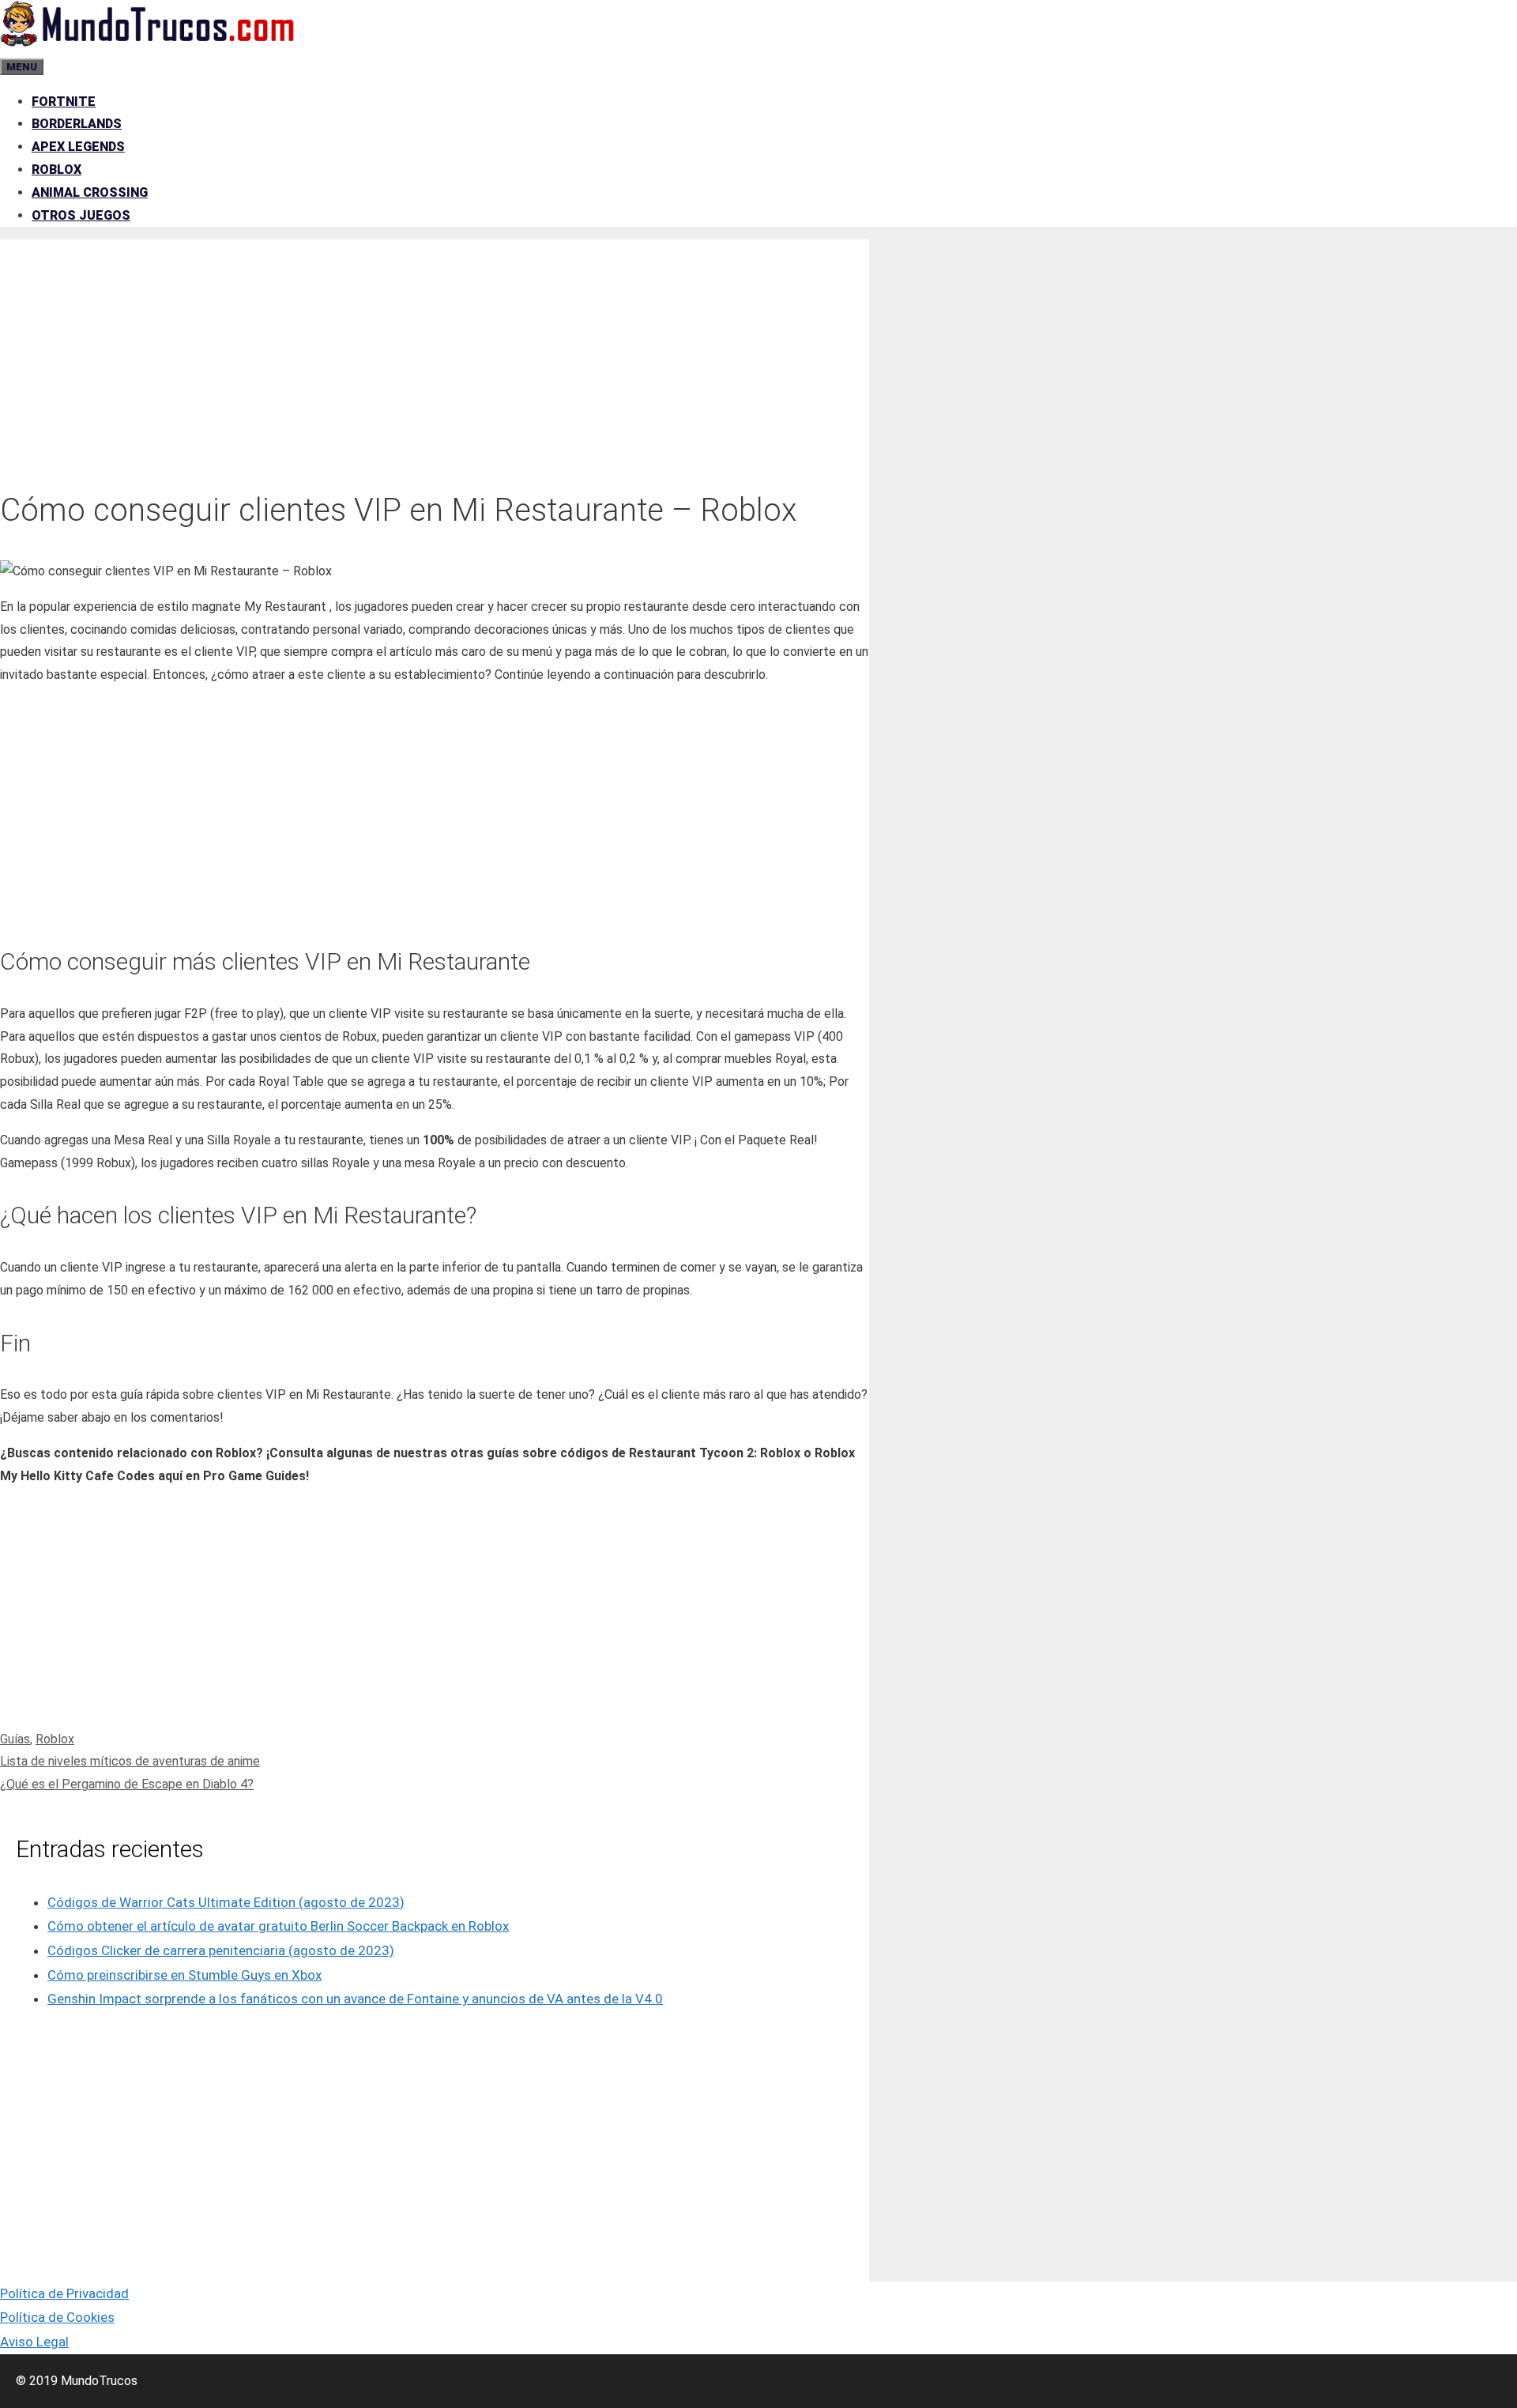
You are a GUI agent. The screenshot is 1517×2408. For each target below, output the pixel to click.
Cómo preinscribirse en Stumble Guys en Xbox (184, 1975)
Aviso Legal (34, 2342)
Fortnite (64, 102)
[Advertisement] (435, 350)
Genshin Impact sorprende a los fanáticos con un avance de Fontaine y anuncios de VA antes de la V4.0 (355, 1999)
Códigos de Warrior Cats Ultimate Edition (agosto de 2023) (226, 1902)
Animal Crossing (90, 192)
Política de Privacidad (64, 2293)
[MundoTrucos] (148, 43)
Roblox (56, 170)
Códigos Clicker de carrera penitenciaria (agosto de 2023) (221, 1950)
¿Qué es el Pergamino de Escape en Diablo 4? (127, 1784)
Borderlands (77, 124)
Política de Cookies (57, 2317)
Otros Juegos (81, 215)
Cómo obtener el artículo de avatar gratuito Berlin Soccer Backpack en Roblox (278, 1926)
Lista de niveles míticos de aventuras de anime (130, 1761)
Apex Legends (78, 147)
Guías (15, 1739)
